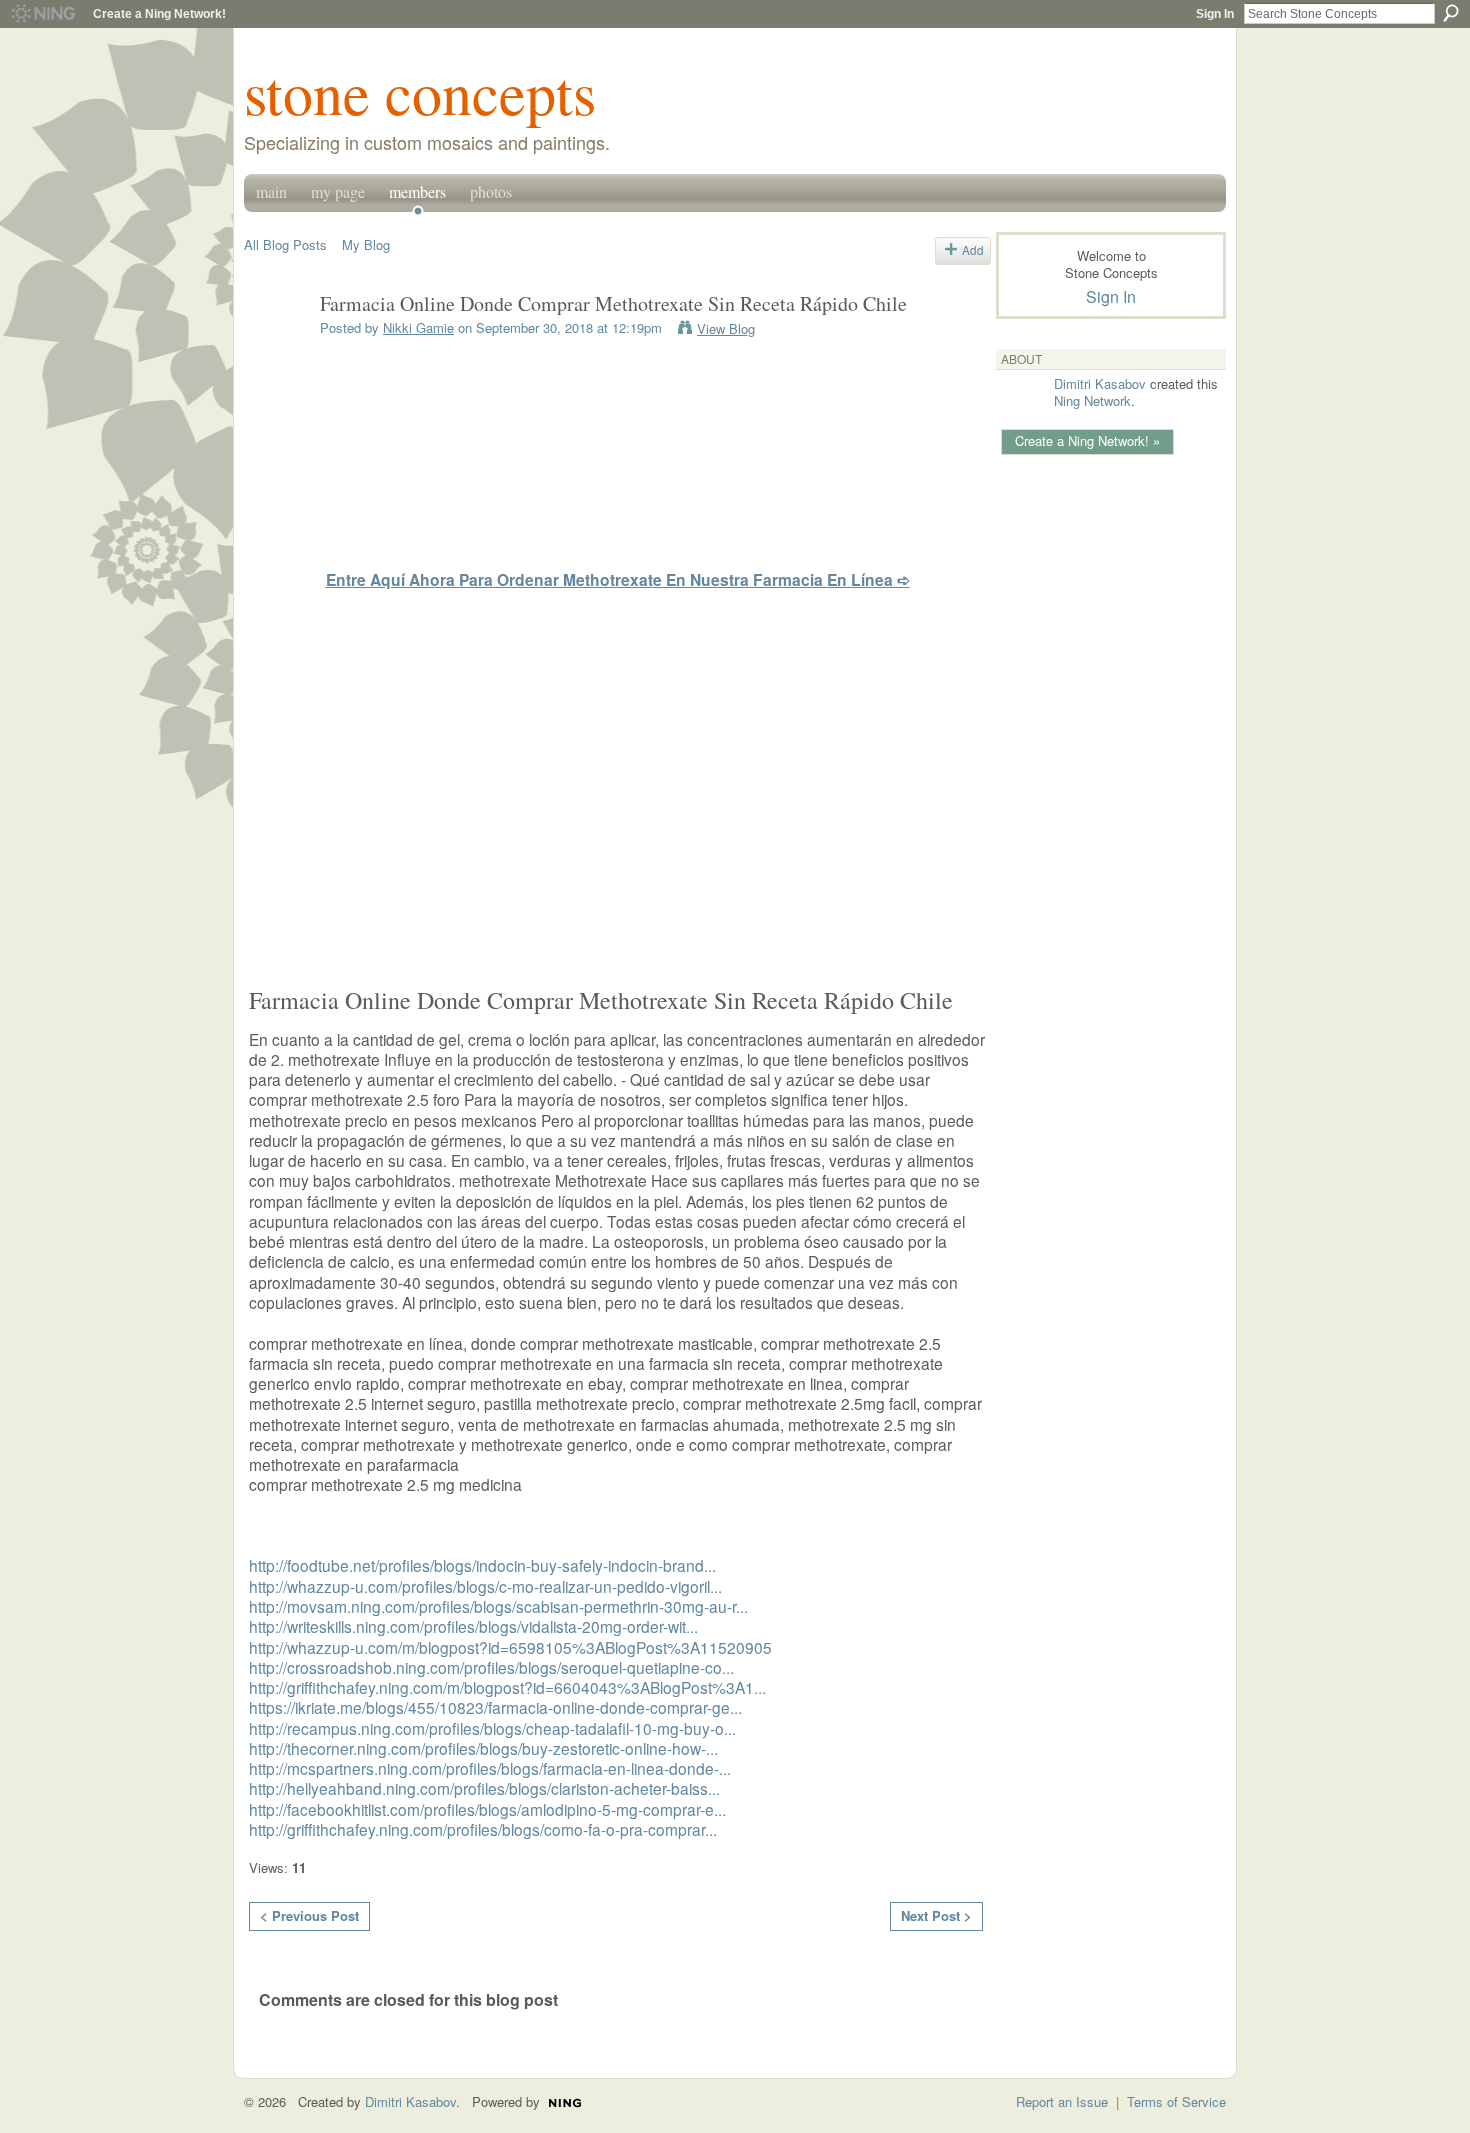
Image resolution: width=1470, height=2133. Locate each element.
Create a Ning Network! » (1087, 440)
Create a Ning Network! (159, 14)
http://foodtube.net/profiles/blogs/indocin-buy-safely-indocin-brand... (482, 1565)
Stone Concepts (420, 92)
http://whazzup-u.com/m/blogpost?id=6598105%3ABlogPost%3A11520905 (510, 1647)
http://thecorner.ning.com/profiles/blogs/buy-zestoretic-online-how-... (483, 1748)
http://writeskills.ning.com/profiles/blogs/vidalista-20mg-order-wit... (473, 1626)
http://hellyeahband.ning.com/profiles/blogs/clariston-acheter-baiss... (484, 1788)
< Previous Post (309, 1915)
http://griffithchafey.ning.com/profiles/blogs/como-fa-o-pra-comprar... (483, 1829)
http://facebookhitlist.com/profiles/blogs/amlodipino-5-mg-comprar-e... (487, 1809)
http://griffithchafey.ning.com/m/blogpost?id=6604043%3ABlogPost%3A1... (507, 1687)
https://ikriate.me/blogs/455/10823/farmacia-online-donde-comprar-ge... (495, 1707)
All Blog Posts (285, 244)
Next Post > (936, 1915)
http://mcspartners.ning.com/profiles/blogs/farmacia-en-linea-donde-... (490, 1768)
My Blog (366, 244)
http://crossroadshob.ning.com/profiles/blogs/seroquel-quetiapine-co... (491, 1667)
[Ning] (42, 14)
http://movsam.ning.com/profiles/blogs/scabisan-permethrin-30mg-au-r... (498, 1606)
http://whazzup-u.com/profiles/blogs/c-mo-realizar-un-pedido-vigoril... (485, 1586)
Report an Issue (1062, 2101)
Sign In (1215, 14)
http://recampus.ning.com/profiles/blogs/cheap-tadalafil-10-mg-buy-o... (492, 1728)
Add (973, 250)
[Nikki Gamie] (276, 347)
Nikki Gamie (418, 327)
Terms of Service (1176, 2101)
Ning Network (1092, 400)
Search (1451, 13)
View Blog (726, 328)
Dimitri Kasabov (1100, 383)
